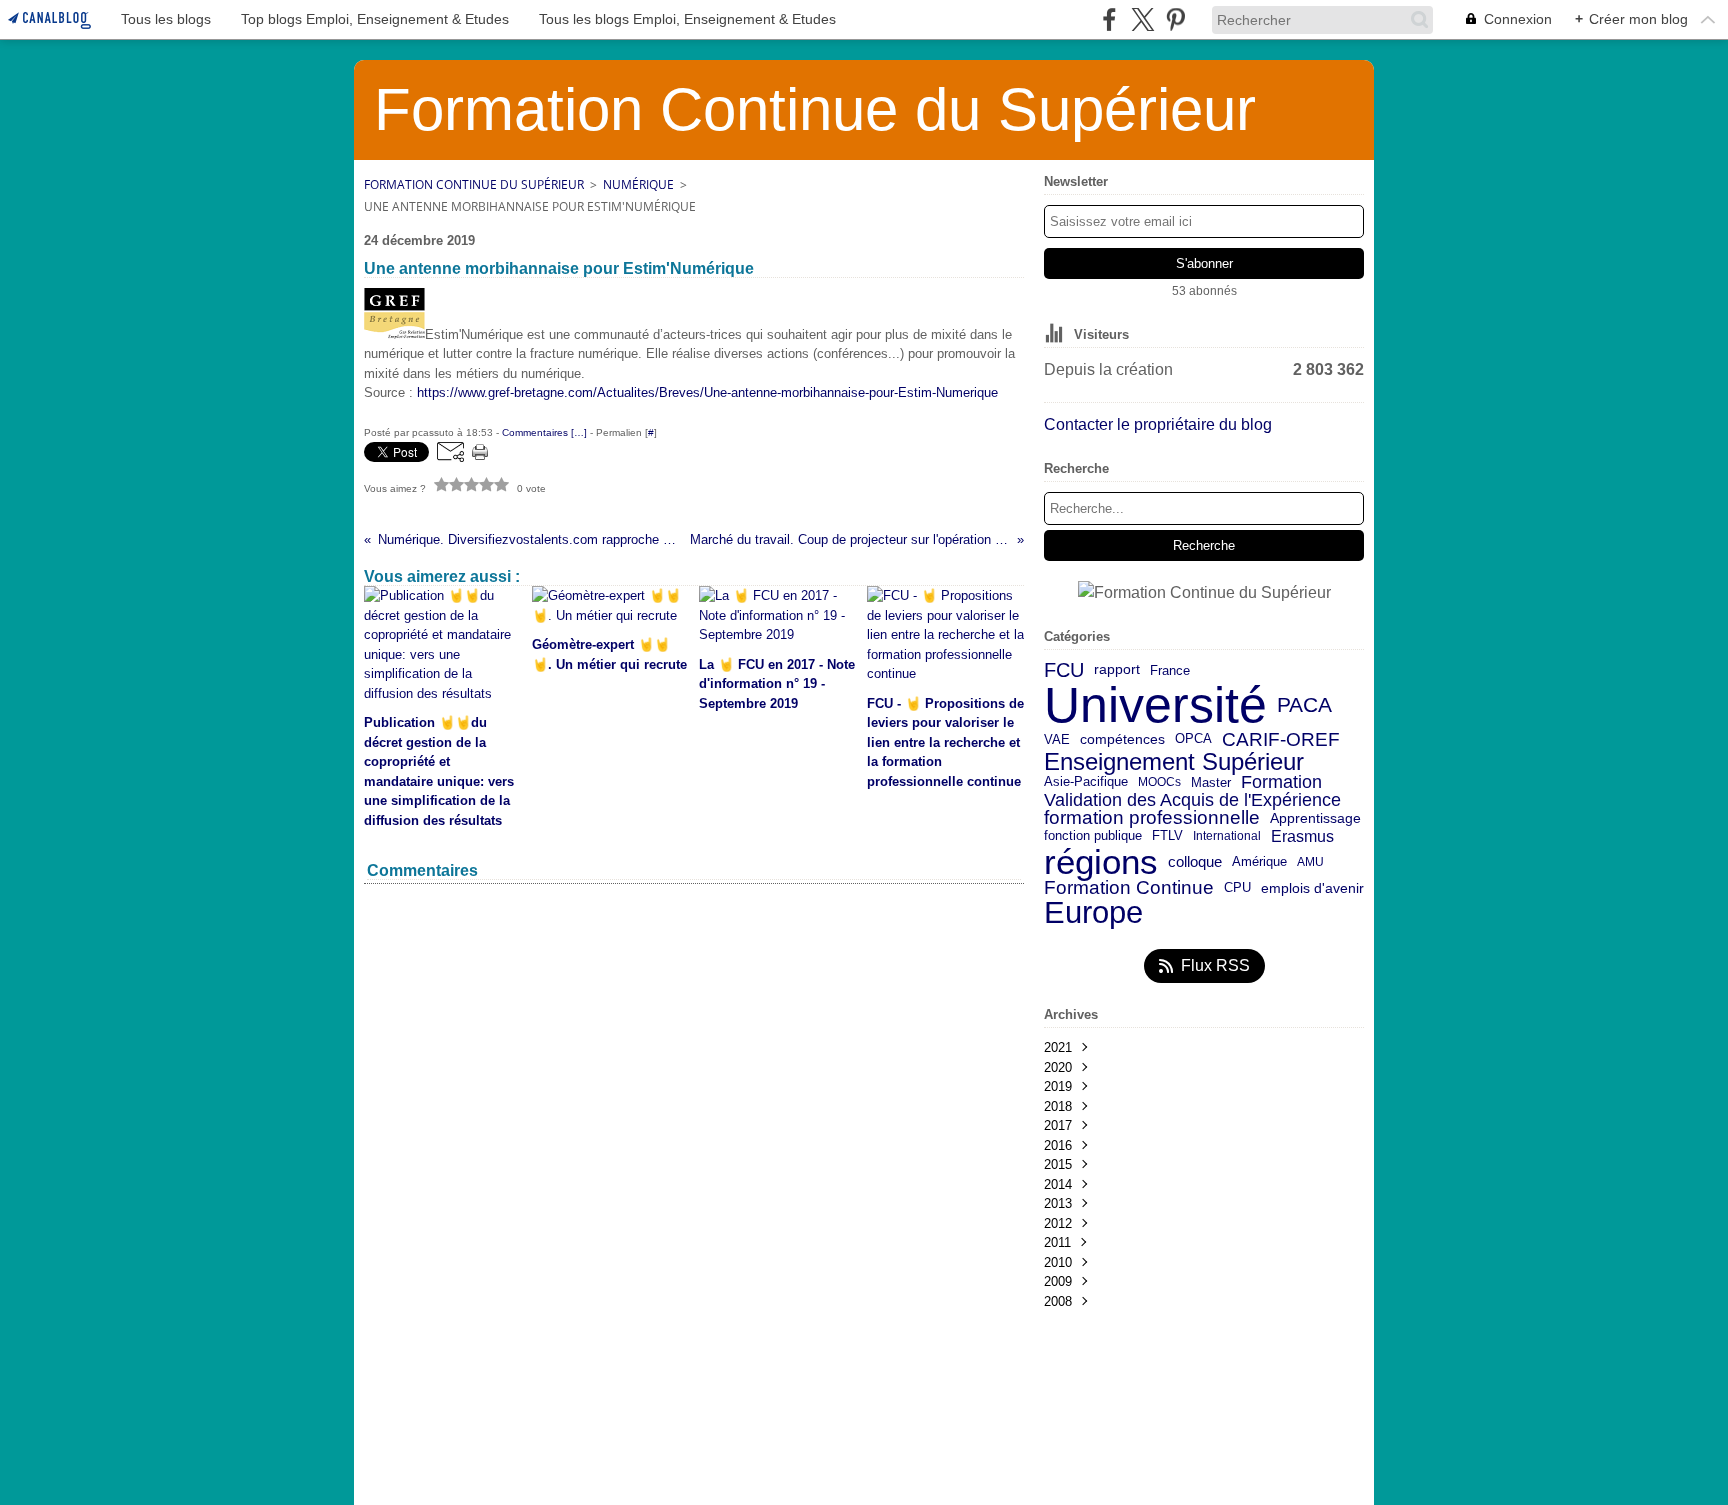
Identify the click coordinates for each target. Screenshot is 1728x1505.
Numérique (638, 184)
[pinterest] (1175, 19)
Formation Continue (1129, 888)
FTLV (1167, 836)
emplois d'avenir (1312, 889)
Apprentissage (1315, 819)
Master (1211, 782)
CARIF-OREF (1281, 739)
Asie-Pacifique (1086, 782)
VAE (1057, 739)
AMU (1310, 862)
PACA (1304, 705)
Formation (1281, 783)
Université (1155, 705)
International (1227, 836)
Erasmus (1302, 836)
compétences (1122, 740)
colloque (1195, 862)
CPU (1237, 888)
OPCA (1193, 739)
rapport (1117, 670)
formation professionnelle (1152, 818)
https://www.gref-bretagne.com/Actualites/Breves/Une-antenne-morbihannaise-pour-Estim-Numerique (707, 392)
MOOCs (1159, 782)
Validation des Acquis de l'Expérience (1192, 800)
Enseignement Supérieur (1174, 762)
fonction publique (1093, 836)
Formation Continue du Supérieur (474, 184)
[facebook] (1109, 19)
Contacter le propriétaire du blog (1158, 424)
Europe (1093, 913)
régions (1101, 862)
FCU (1064, 670)
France (1170, 670)
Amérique (1259, 862)
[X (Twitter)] (1142, 19)
